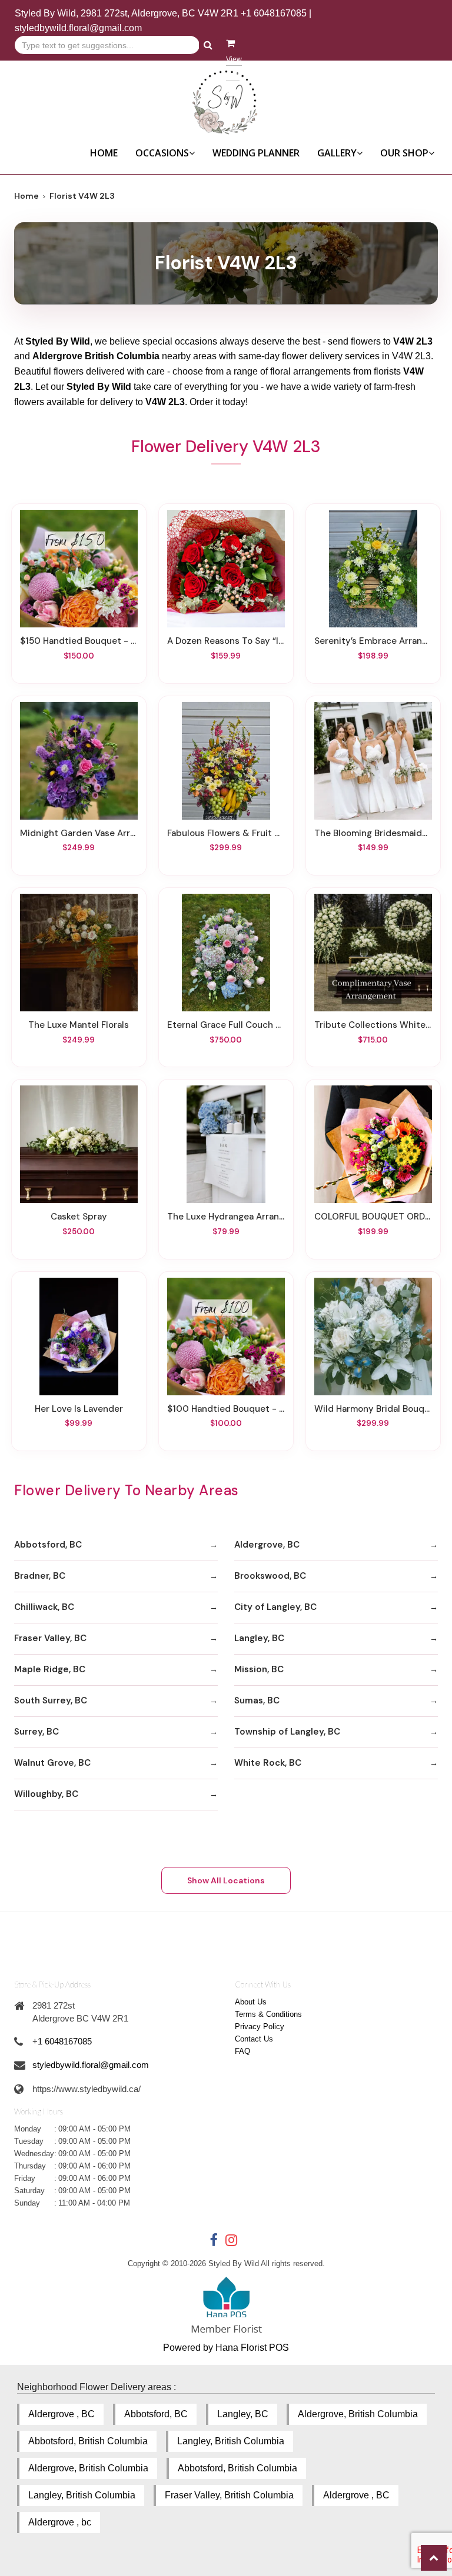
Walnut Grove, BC (52, 1763)
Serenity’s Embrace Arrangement (373, 641)
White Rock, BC (268, 1763)
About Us (251, 2002)
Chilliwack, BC (44, 1607)
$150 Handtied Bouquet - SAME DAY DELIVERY (79, 641)
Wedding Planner (256, 153)
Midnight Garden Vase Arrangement (79, 833)
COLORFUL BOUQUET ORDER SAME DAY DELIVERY (373, 1217)
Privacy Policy (260, 2027)
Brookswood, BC (270, 1576)
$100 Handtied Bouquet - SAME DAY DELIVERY (226, 1409)
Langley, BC (259, 1638)
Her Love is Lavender (79, 1409)
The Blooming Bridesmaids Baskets (373, 833)
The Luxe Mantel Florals (79, 1025)
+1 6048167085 (274, 13)
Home (104, 153)
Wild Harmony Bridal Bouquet (373, 1409)
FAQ (242, 2051)
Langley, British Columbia (231, 2441)
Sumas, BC (257, 1700)
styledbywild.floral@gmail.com (78, 28)
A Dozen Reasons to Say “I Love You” (226, 641)
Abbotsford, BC (48, 1545)
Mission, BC (259, 1669)
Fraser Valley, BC (50, 1638)
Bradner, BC (40, 1576)
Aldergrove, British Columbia (358, 2414)
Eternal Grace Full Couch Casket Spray (226, 1025)
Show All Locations (226, 1880)
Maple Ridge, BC (50, 1669)
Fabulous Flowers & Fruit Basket (226, 833)
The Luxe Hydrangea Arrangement (226, 1217)
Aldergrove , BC (62, 2414)
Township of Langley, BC (287, 1732)
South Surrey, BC (51, 1700)
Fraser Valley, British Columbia (229, 2495)
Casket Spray (79, 1217)
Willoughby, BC (46, 1794)
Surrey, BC (36, 1732)
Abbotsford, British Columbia (88, 2441)
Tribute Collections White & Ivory (373, 1025)
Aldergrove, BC (267, 1545)
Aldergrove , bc (60, 2522)
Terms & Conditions (268, 2014)
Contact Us (254, 2039)
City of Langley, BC (275, 1607)
